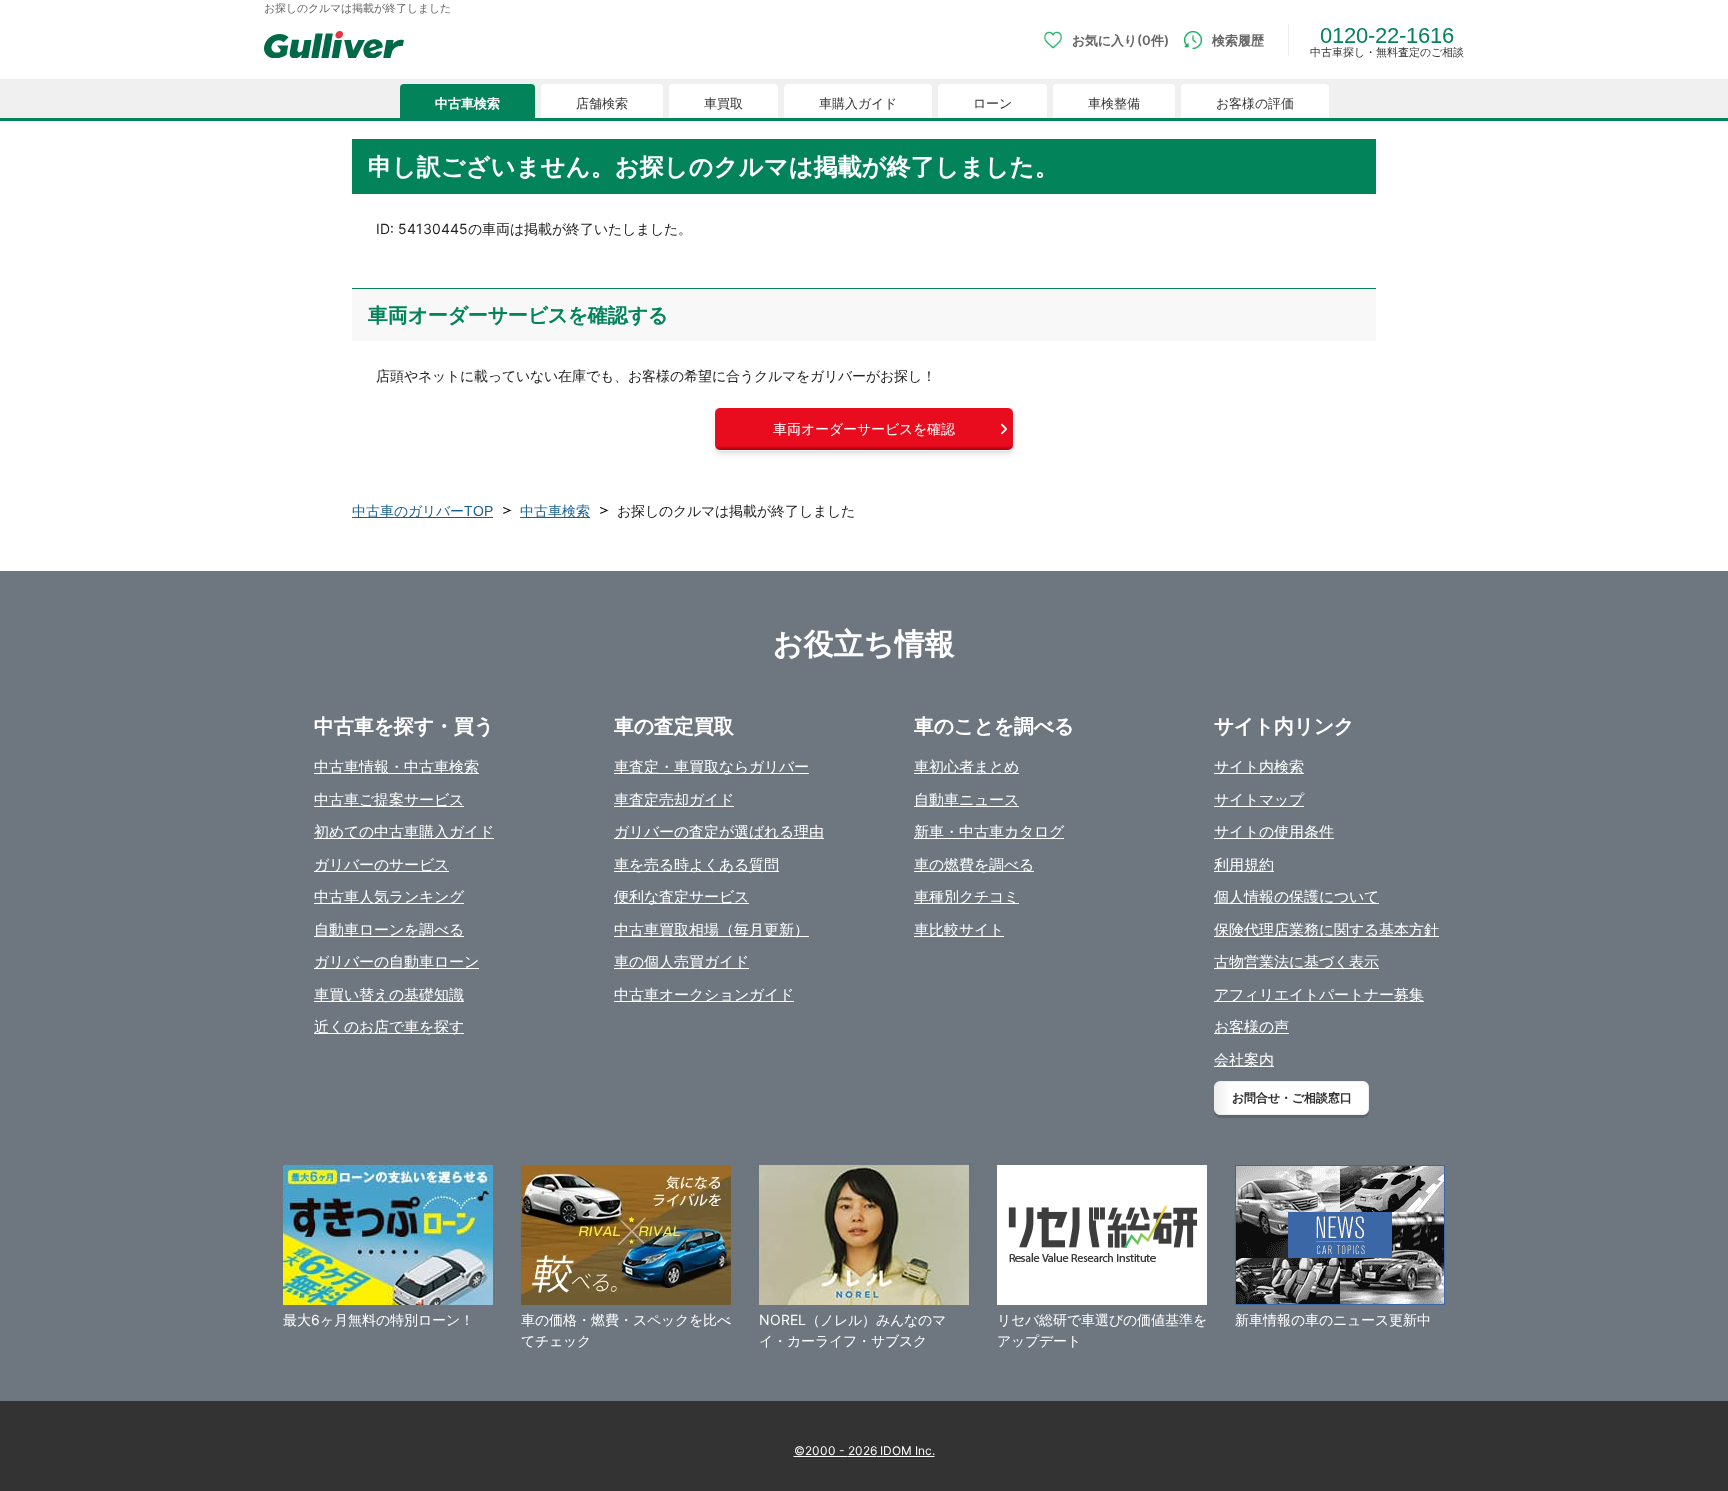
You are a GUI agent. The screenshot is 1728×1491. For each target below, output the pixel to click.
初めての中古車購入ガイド (404, 831)
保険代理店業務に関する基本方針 (1326, 929)
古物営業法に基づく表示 (1296, 961)
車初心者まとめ (966, 766)
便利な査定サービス (681, 896)
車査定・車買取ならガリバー (711, 766)
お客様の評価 (1255, 103)
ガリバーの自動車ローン (396, 961)
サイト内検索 (1259, 766)
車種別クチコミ (966, 896)
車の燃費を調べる (974, 864)
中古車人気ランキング (389, 896)
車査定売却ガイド (674, 799)
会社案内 (1244, 1059)
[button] (864, 429)
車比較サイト (959, 929)
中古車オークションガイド (704, 994)
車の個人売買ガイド (681, 961)
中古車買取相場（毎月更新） (711, 929)
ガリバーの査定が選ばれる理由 (719, 831)
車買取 (723, 103)
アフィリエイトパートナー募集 (1319, 994)
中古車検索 (467, 103)
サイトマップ (1259, 799)
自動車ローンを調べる (389, 929)
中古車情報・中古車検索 (396, 766)
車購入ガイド (858, 103)
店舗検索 (602, 103)
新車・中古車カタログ (989, 831)
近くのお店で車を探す (389, 1026)
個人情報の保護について (1296, 896)
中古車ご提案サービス (389, 799)
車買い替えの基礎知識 (389, 994)
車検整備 (1114, 103)
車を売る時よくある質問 (696, 864)
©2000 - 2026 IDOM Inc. (864, 1450)
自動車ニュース (966, 799)
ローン (992, 103)
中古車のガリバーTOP (422, 511)
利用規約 (1244, 864)
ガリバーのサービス (381, 864)
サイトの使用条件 (1274, 831)
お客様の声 (1251, 1026)
